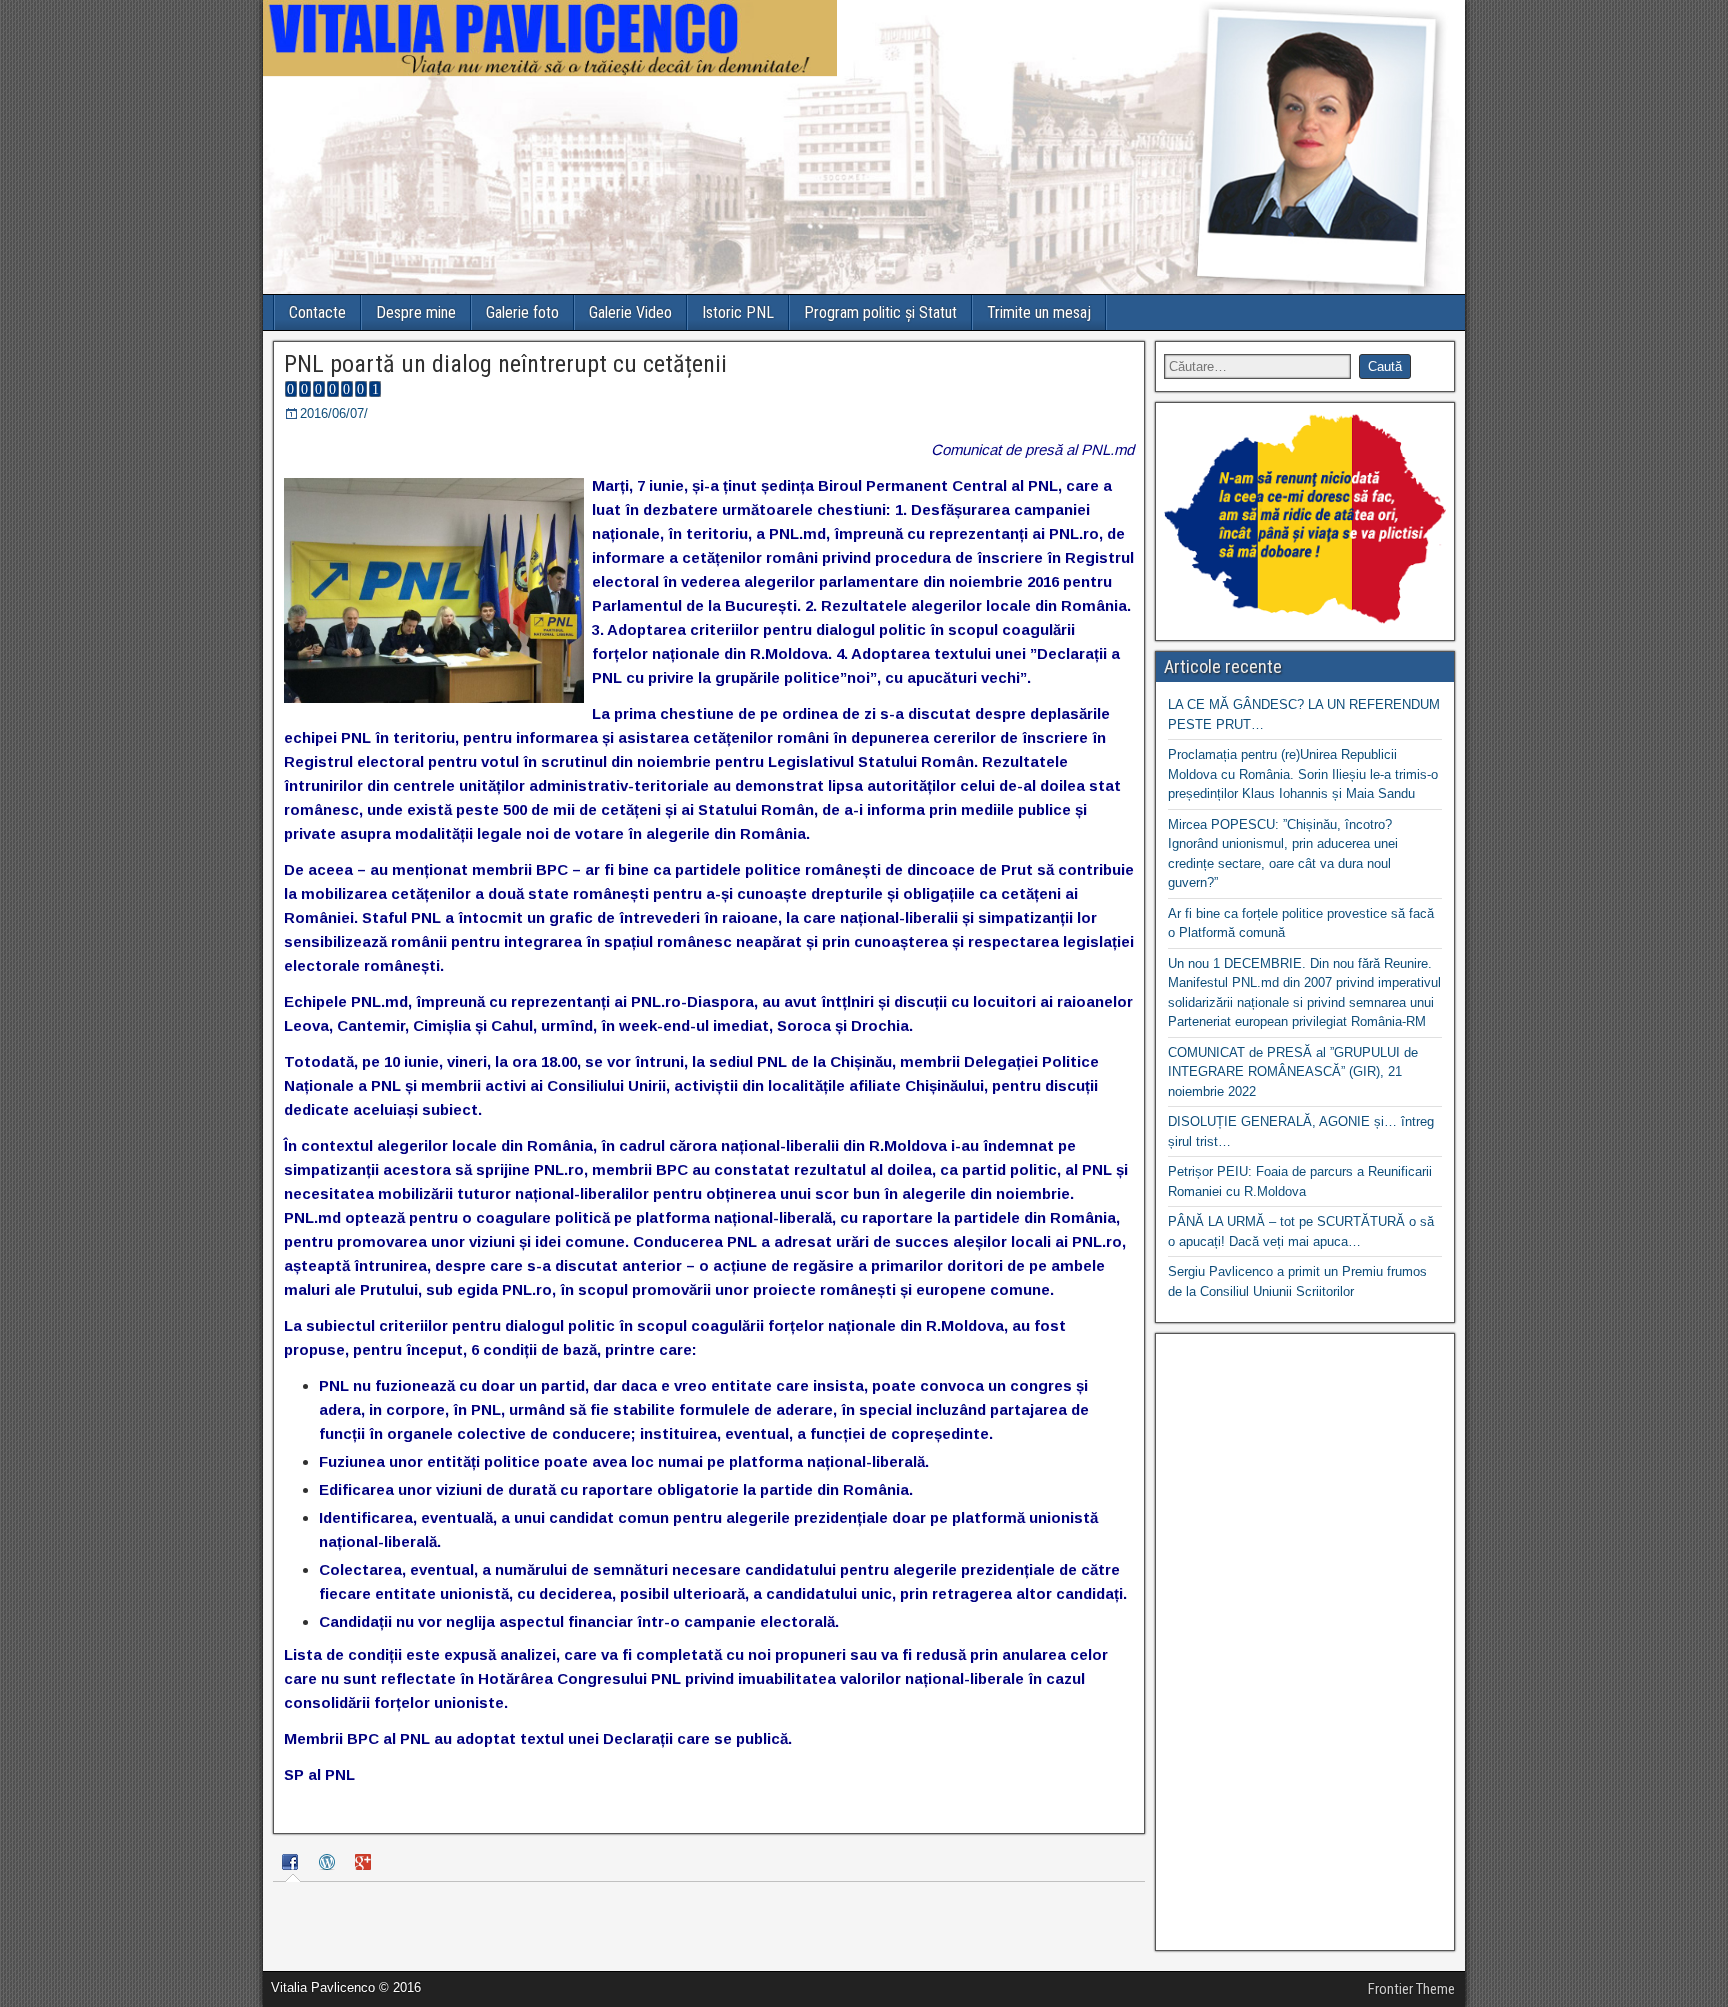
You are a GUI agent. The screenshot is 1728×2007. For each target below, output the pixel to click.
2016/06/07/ (334, 413)
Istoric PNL (738, 312)
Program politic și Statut (880, 312)
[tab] (293, 1864)
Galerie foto (522, 312)
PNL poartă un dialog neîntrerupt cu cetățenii (505, 364)
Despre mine (416, 312)
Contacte (317, 312)
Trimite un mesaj (1039, 312)
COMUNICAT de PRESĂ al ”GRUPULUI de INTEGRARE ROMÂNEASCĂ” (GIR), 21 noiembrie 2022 (1293, 1072)
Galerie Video (630, 312)
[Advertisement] (1305, 1642)
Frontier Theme (1411, 1989)
